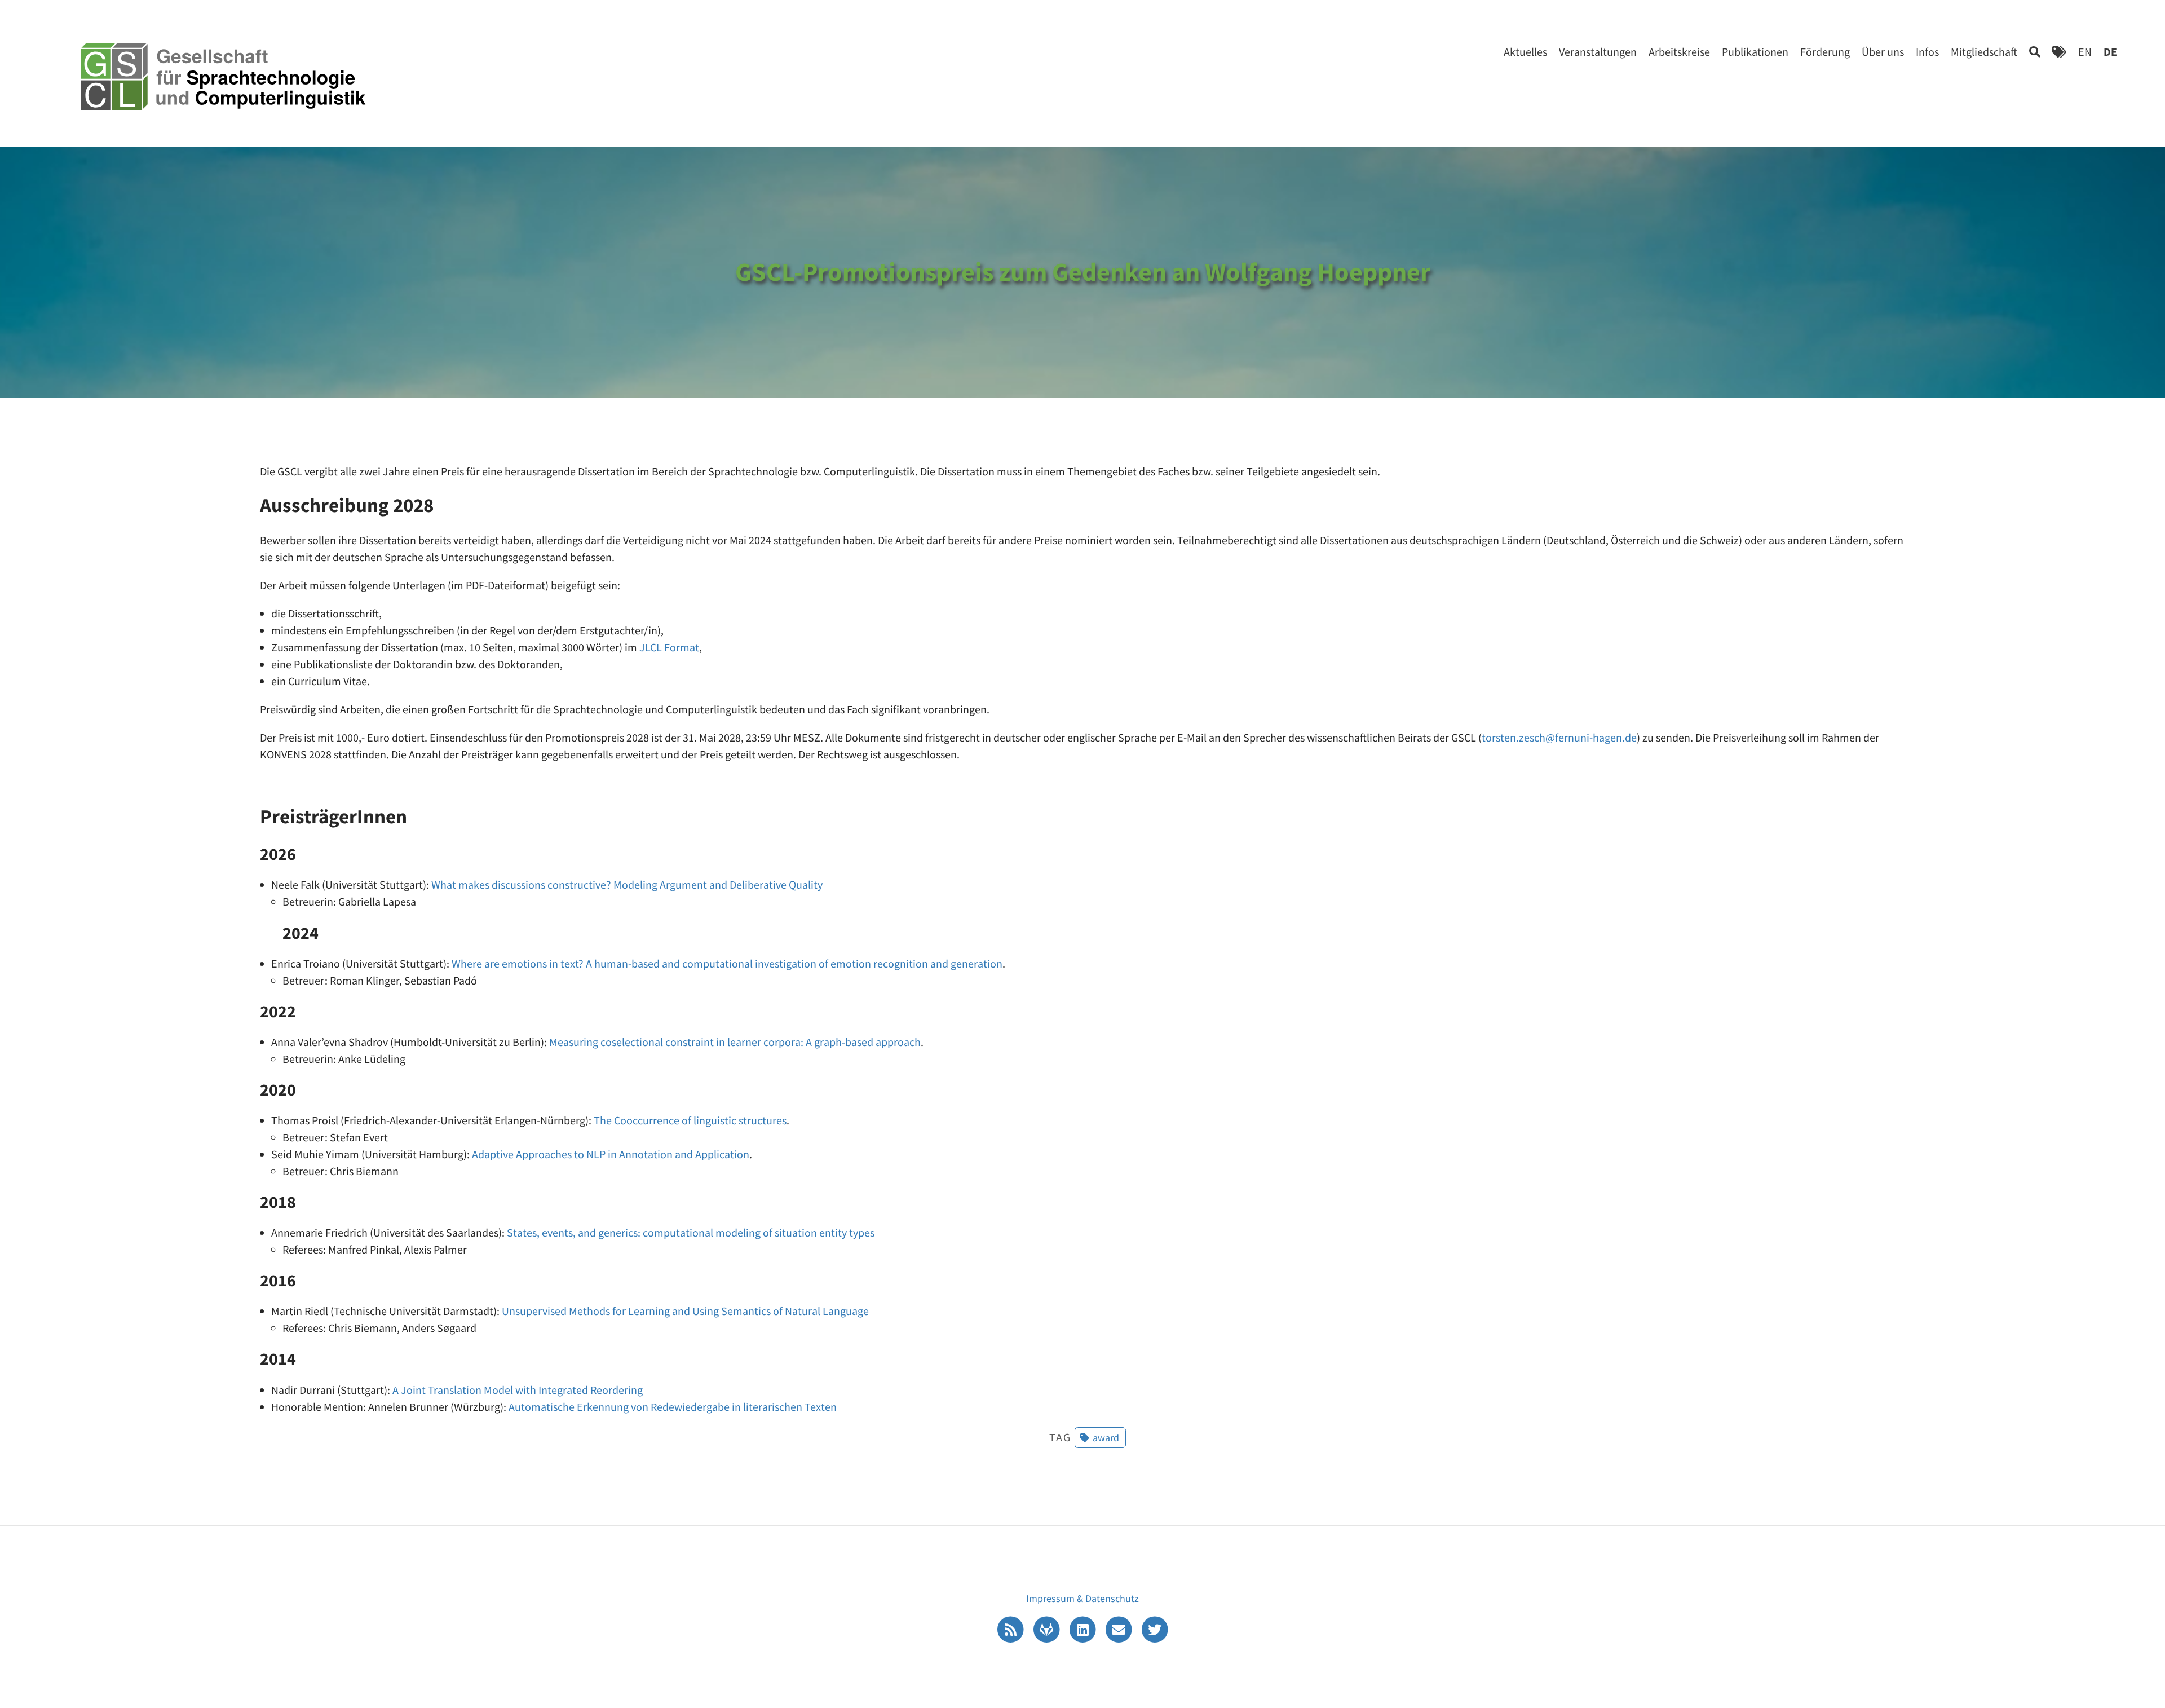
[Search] (2035, 52)
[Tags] (2059, 52)
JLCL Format (669, 647)
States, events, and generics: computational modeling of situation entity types (691, 1232)
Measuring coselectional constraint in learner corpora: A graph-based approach (735, 1042)
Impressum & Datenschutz (1082, 1598)
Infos (1927, 52)
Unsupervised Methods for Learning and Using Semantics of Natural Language (685, 1311)
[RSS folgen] (1011, 1628)
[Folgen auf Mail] (1120, 1628)
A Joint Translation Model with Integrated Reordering (518, 1390)
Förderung (1825, 52)
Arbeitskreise (1679, 52)
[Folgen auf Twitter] (1155, 1628)
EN (2085, 52)
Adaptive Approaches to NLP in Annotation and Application (611, 1154)
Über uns (1883, 52)
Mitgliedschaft (1984, 52)
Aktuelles (1525, 52)
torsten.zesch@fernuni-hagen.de (1559, 737)
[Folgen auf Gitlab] (1048, 1628)
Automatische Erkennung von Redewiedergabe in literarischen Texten (673, 1407)
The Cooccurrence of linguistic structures (690, 1120)
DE (2110, 52)
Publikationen (1755, 52)
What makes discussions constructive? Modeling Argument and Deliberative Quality (627, 884)
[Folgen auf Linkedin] (1084, 1628)
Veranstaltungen (1598, 52)
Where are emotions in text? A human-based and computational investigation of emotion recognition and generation (727, 963)
